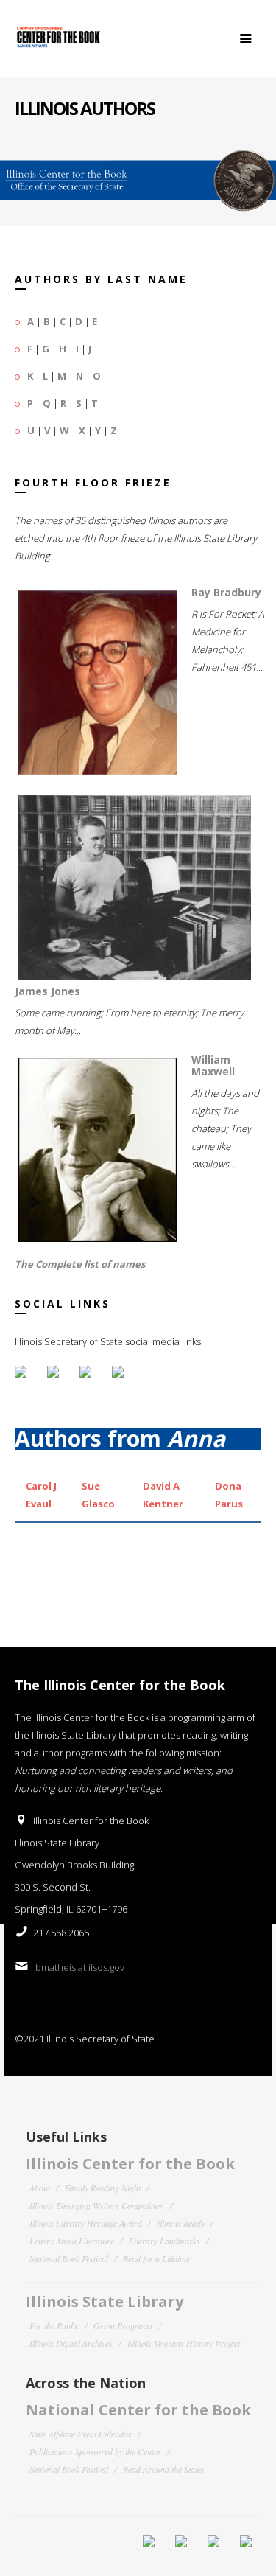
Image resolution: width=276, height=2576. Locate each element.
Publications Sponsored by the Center (95, 2451)
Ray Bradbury (226, 592)
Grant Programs (123, 2325)
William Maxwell (213, 1065)
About (40, 2188)
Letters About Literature (72, 2241)
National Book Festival (69, 2258)
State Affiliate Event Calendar (81, 2434)
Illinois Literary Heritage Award (86, 2223)
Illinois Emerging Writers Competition (97, 2205)
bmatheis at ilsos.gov (80, 1967)
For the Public (54, 2325)
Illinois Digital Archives (71, 2343)
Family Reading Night (103, 2188)
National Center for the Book (138, 2410)
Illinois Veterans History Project (184, 2343)
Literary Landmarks (164, 2241)
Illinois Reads (181, 2223)
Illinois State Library (105, 2301)
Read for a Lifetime (156, 2258)
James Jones (47, 991)
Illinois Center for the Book (130, 2164)
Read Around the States (164, 2469)
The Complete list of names (80, 1264)
